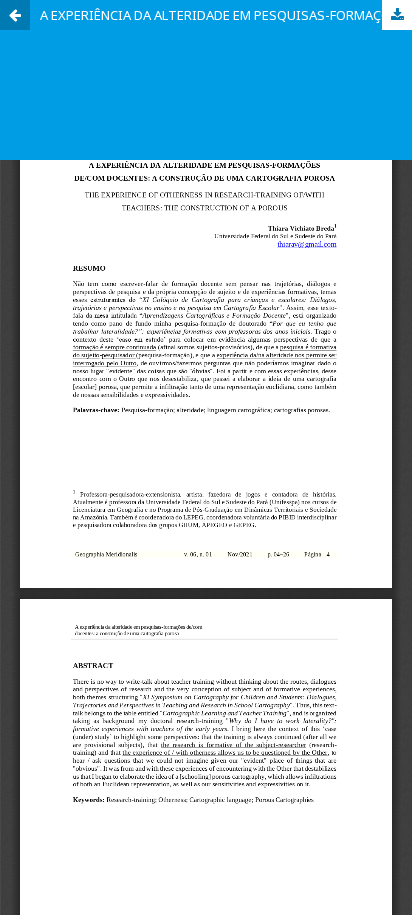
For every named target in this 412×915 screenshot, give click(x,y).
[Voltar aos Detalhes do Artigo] (15, 15)
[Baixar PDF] (397, 15)
